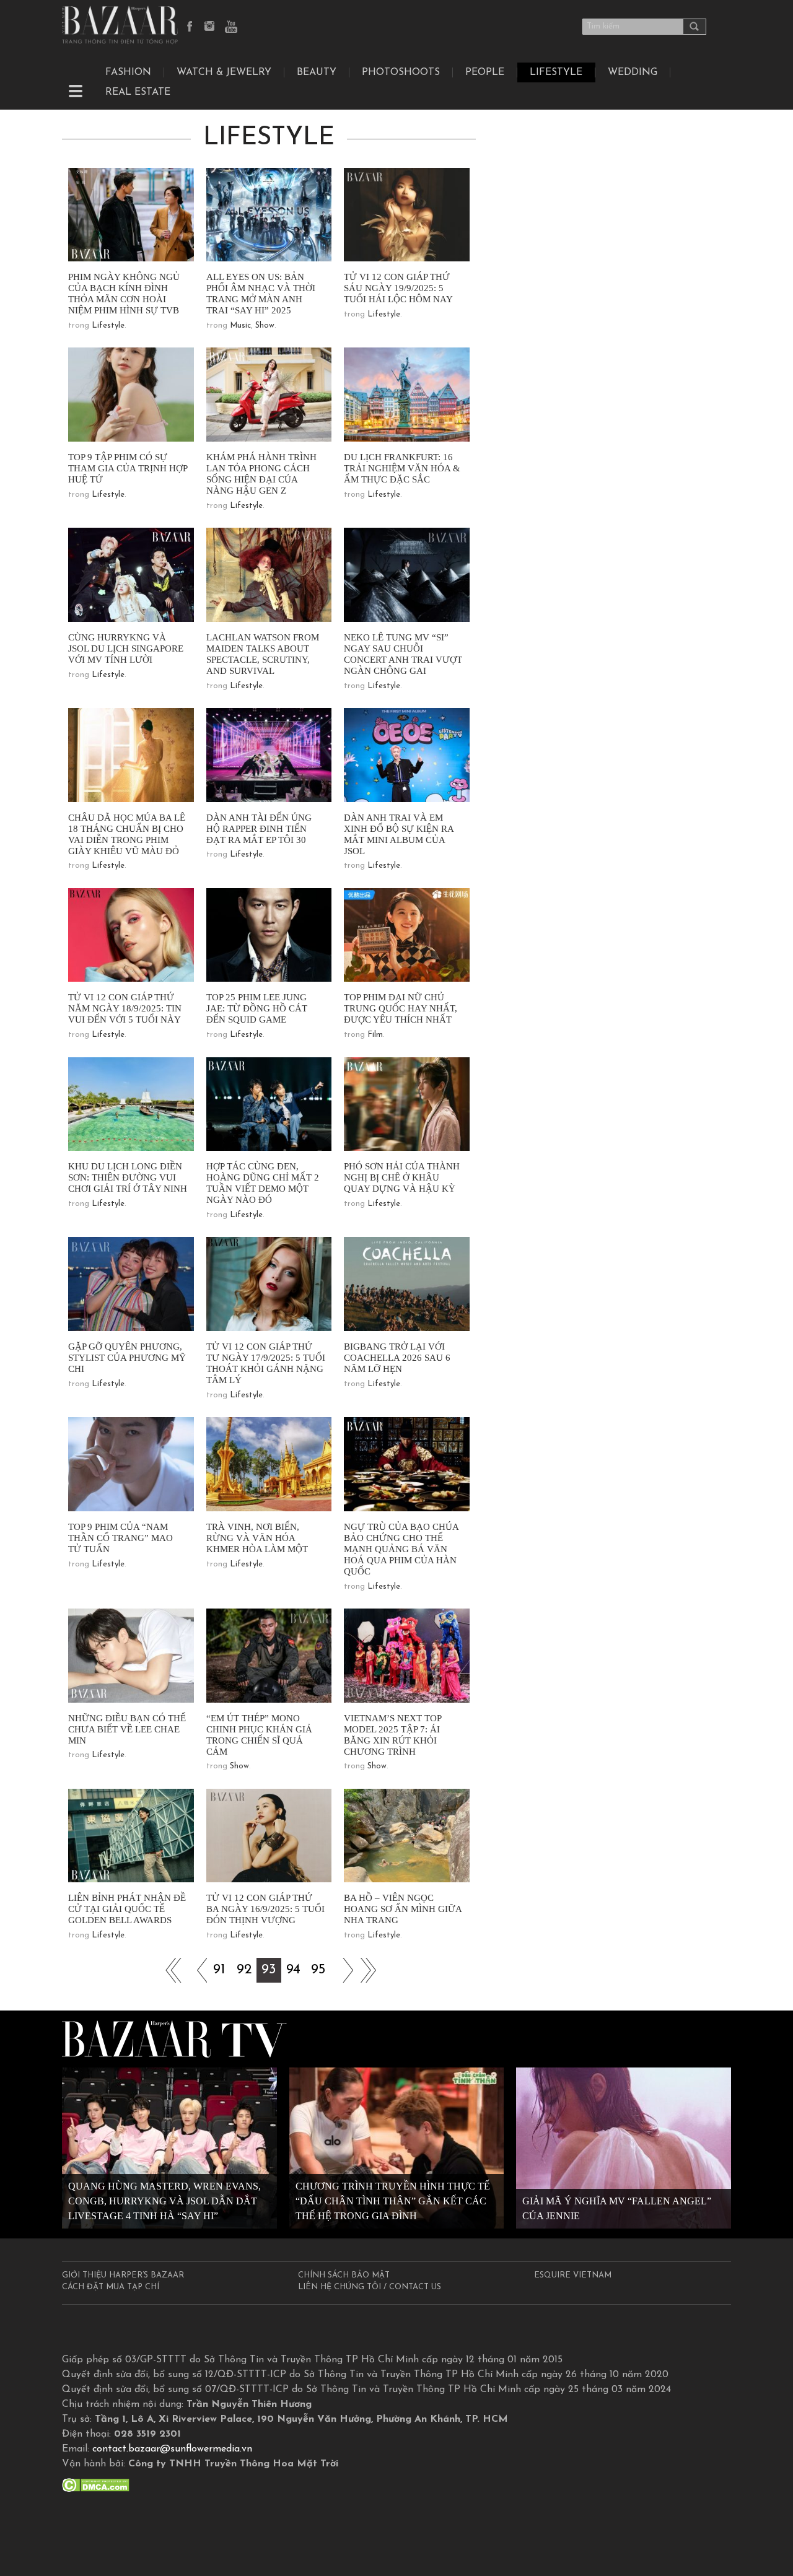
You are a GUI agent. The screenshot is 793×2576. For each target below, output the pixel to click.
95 (318, 1970)
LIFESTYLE (556, 72)
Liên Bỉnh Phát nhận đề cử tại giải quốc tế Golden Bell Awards (127, 1909)
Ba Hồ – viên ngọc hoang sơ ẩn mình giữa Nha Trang (403, 1909)
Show (265, 325)
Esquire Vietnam (573, 2275)
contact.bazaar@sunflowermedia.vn (172, 2449)
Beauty (317, 72)
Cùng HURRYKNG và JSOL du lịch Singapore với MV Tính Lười (126, 648)
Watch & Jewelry (224, 72)
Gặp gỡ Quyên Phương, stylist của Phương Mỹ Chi (127, 1358)
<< (195, 1970)
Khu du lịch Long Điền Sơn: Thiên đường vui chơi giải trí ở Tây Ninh (128, 1177)
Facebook (190, 27)
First (170, 1970)
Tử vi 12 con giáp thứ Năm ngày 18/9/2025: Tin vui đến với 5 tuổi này (125, 1008)
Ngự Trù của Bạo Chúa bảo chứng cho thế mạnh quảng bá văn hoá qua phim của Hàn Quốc (401, 1549)
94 (293, 1970)
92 (244, 1970)
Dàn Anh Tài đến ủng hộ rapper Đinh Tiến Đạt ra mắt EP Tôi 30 (259, 829)
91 (219, 1970)
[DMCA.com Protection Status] (96, 2485)
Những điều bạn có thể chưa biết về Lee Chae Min (127, 1729)
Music (240, 325)
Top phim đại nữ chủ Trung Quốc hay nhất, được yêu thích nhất (401, 1008)
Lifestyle (108, 325)
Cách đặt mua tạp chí (111, 2287)
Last (368, 1970)
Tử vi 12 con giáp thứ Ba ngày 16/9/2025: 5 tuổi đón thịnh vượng (265, 1909)
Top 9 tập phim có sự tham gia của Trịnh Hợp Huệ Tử (128, 468)
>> (343, 1970)
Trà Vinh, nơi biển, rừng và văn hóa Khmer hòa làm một (257, 1538)
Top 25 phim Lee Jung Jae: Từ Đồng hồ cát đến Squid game (257, 1008)
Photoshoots (401, 72)
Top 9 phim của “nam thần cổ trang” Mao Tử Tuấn (120, 1538)
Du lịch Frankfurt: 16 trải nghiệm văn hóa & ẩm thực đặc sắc (402, 468)
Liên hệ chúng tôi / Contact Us (370, 2287)
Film (375, 1035)
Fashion (128, 72)
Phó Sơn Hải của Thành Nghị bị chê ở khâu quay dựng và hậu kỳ (402, 1177)
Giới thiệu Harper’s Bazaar (123, 2275)
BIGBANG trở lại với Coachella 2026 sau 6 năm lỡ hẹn (397, 1358)
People (485, 72)
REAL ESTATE (138, 92)
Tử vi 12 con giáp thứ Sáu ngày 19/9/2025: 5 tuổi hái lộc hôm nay (398, 288)
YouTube (231, 27)
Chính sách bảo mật (344, 2275)
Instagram (211, 27)
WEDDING (633, 72)
